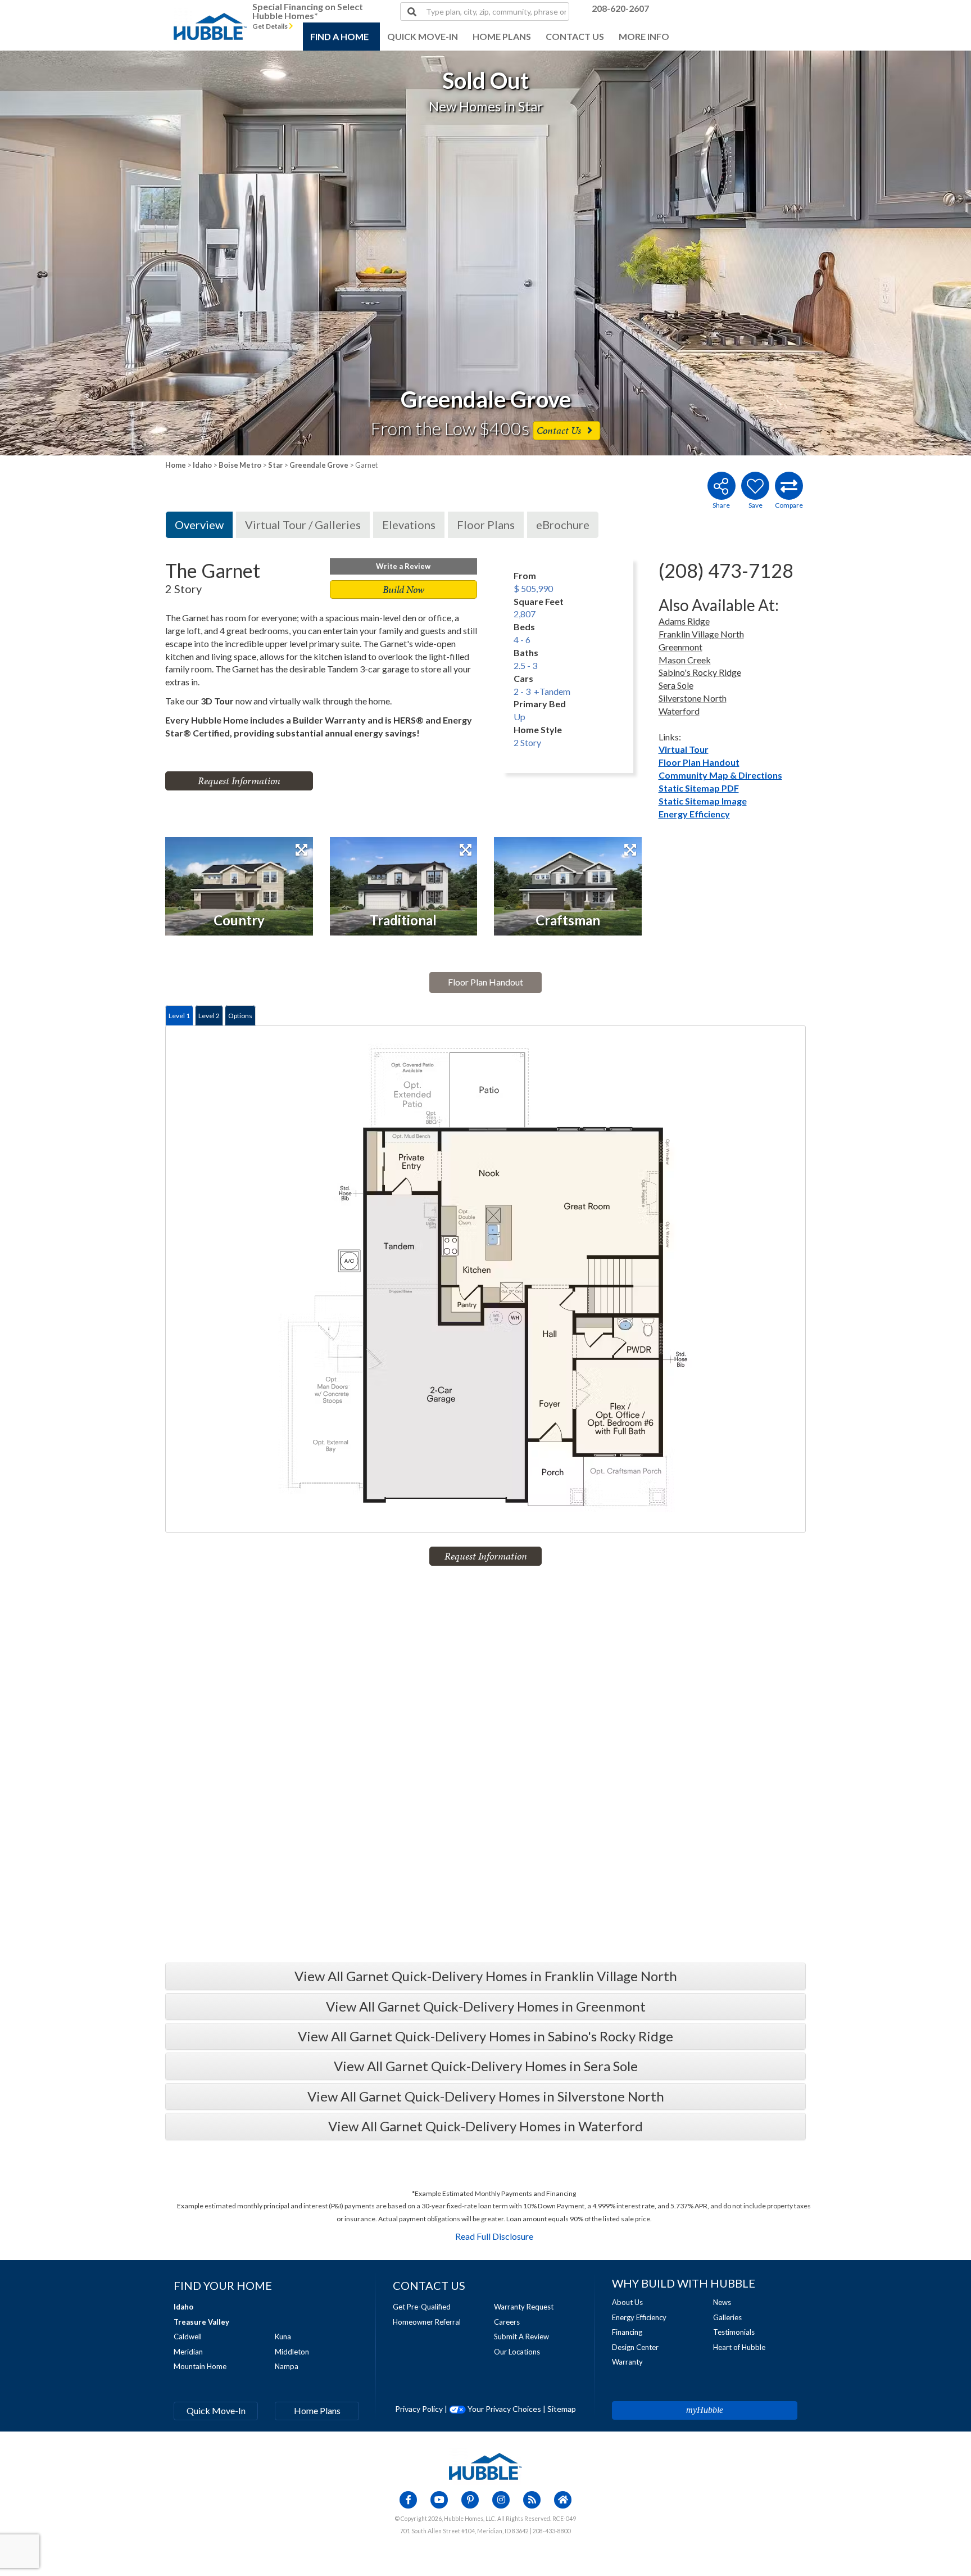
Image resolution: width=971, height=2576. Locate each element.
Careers (507, 2322)
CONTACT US (575, 36)
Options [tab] (240, 1016)
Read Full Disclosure (494, 2236)
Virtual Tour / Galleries (303, 525)
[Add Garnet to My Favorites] (755, 486)
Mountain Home (200, 2366)
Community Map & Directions (720, 775)
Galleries (727, 2317)
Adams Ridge (684, 621)
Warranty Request (524, 2307)
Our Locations (517, 2352)
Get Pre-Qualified (422, 2307)
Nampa (287, 2366)
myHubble (705, 2410)
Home (176, 465)
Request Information (239, 781)
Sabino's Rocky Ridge (700, 672)
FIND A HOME (339, 36)
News (722, 2302)
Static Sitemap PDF (699, 788)
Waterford (679, 711)
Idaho (202, 465)
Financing (627, 2332)
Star (275, 465)
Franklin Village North (701, 634)
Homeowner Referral (427, 2322)
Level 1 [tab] (179, 1016)
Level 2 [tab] (209, 1016)
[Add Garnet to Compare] (789, 486)
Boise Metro (240, 465)
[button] (97, 253)
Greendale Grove (319, 465)
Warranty (627, 2362)
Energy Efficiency (694, 814)
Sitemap (562, 2409)
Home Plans (317, 2410)
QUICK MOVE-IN (423, 36)
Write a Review (403, 566)
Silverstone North (693, 698)
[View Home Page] (485, 2465)
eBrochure (563, 525)
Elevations (409, 525)
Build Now (403, 589)
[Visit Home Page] (210, 14)
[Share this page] (721, 486)
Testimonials (734, 2332)
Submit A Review (521, 2337)
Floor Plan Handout (699, 762)
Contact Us (560, 430)
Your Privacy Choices (503, 2409)
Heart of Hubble (739, 2347)
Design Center (635, 2347)
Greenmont (680, 647)
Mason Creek (685, 660)
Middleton (292, 2352)
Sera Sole (676, 685)
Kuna (283, 2337)
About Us (627, 2302)
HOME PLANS (502, 36)
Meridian (188, 2352)
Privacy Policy (419, 2409)
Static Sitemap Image (703, 801)
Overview (199, 525)
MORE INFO (644, 36)
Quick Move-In (216, 2410)
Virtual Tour (684, 749)
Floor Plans (486, 525)
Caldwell (188, 2337)
